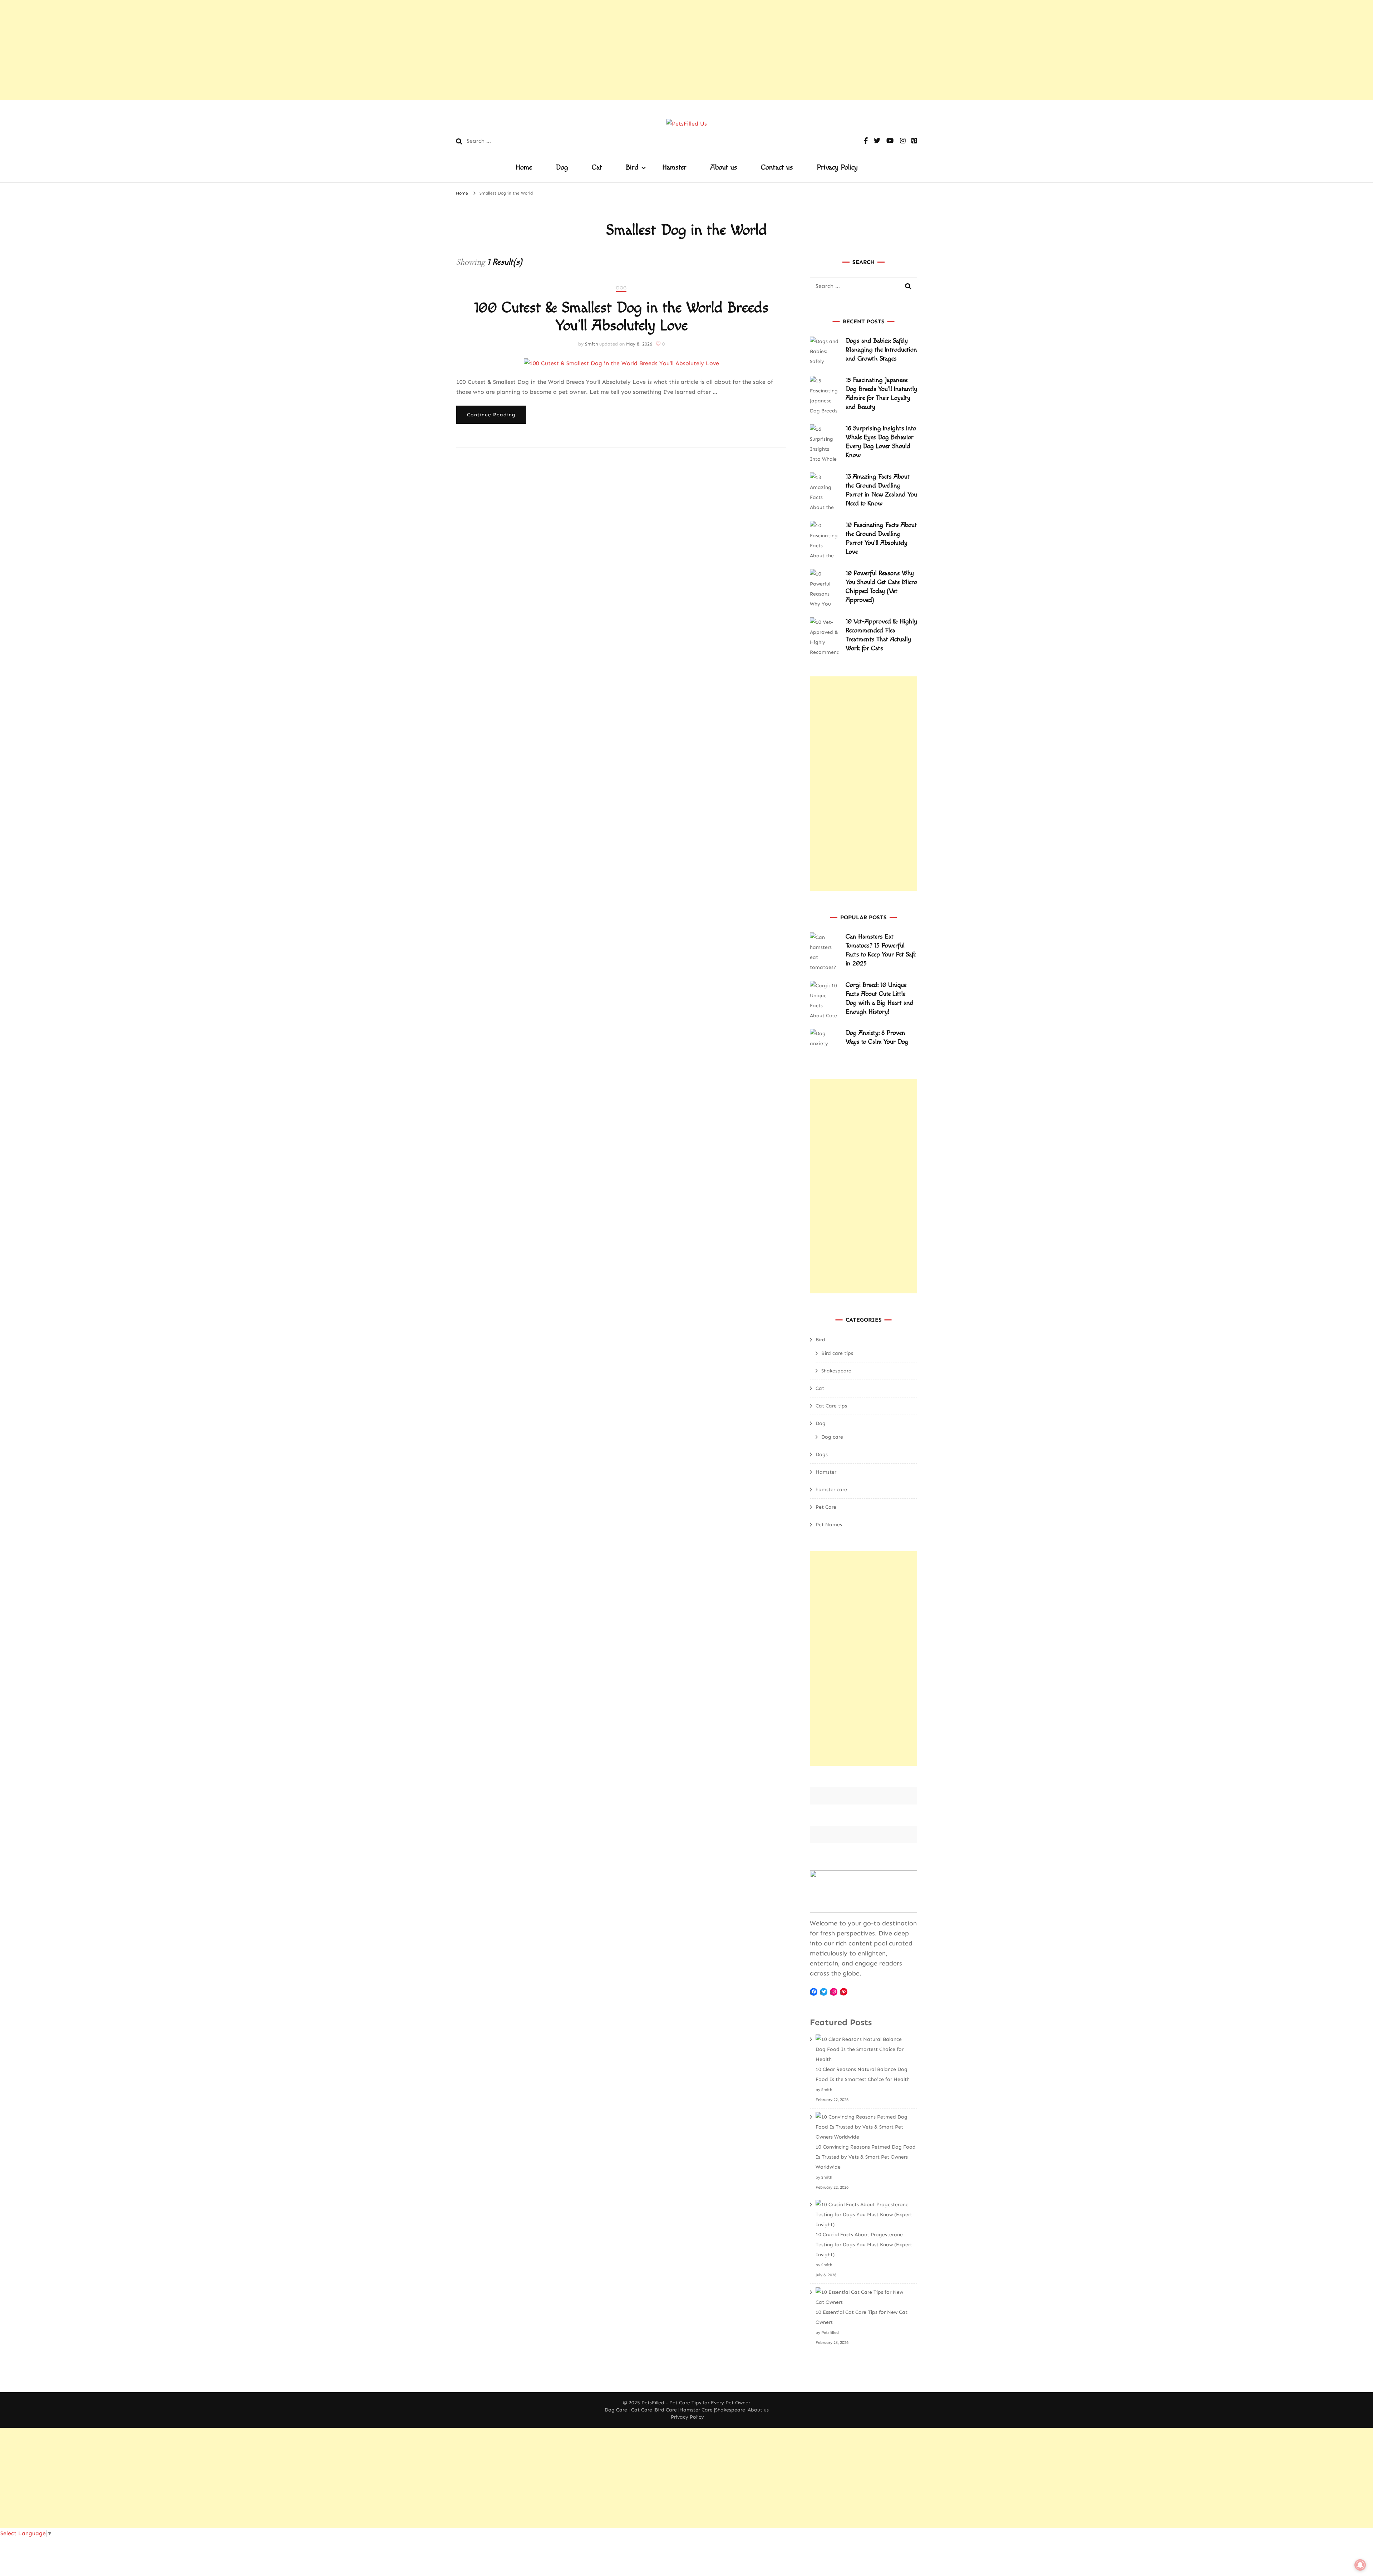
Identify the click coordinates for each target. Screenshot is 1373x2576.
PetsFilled (653, 2403)
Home (524, 167)
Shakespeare (836, 1371)
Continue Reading (491, 415)
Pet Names (829, 1525)
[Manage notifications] (1360, 2565)
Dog (562, 167)
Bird (632, 167)
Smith (591, 344)
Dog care (832, 1437)
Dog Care (616, 2410)
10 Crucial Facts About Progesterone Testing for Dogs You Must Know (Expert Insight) (864, 2245)
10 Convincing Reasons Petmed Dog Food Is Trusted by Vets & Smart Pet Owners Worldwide (866, 2157)
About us (724, 167)
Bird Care (666, 2410)
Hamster (674, 167)
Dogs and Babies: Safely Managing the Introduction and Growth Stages (881, 350)
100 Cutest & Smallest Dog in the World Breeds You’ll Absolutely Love (621, 317)
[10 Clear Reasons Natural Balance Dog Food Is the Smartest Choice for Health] (864, 2049)
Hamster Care (696, 2410)
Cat (597, 167)
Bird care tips (837, 1353)
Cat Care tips (831, 1406)
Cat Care (642, 2410)
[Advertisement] (215, 50)
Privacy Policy (837, 167)
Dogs (822, 1454)
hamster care (831, 1490)
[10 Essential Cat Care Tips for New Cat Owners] (864, 2297)
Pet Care (826, 1507)
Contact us (777, 167)
